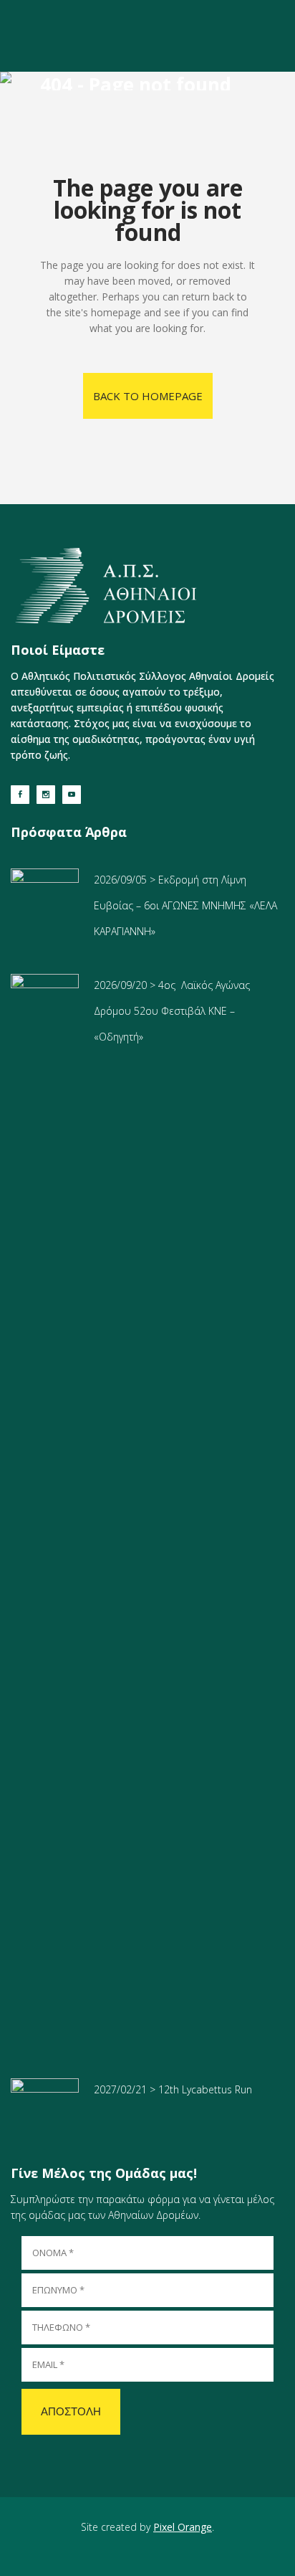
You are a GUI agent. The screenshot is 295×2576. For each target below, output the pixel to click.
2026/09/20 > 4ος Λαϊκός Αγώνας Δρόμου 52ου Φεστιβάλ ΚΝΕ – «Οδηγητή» (172, 1011)
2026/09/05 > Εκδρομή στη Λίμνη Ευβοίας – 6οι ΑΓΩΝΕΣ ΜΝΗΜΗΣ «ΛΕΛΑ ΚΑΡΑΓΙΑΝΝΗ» (185, 905)
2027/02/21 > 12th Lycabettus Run (173, 2089)
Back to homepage (148, 396)
